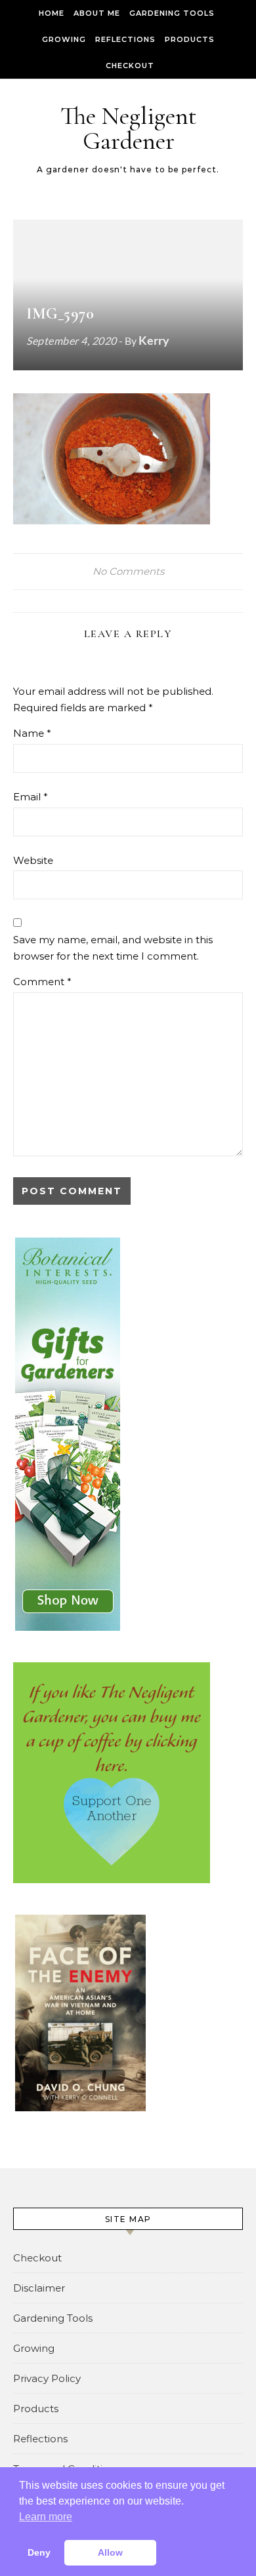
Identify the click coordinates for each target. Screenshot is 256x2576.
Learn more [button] (46, 2517)
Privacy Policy (47, 2378)
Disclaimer (39, 2288)
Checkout (130, 66)
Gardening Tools (172, 13)
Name (32, 733)
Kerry (154, 340)
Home (52, 13)
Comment (42, 982)
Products (190, 39)
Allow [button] (110, 2552)
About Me (97, 13)
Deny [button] (39, 2552)
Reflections (125, 39)
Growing (64, 39)
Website (33, 860)
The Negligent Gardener (129, 128)
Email (31, 797)
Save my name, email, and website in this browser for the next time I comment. (113, 948)
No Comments (128, 571)
